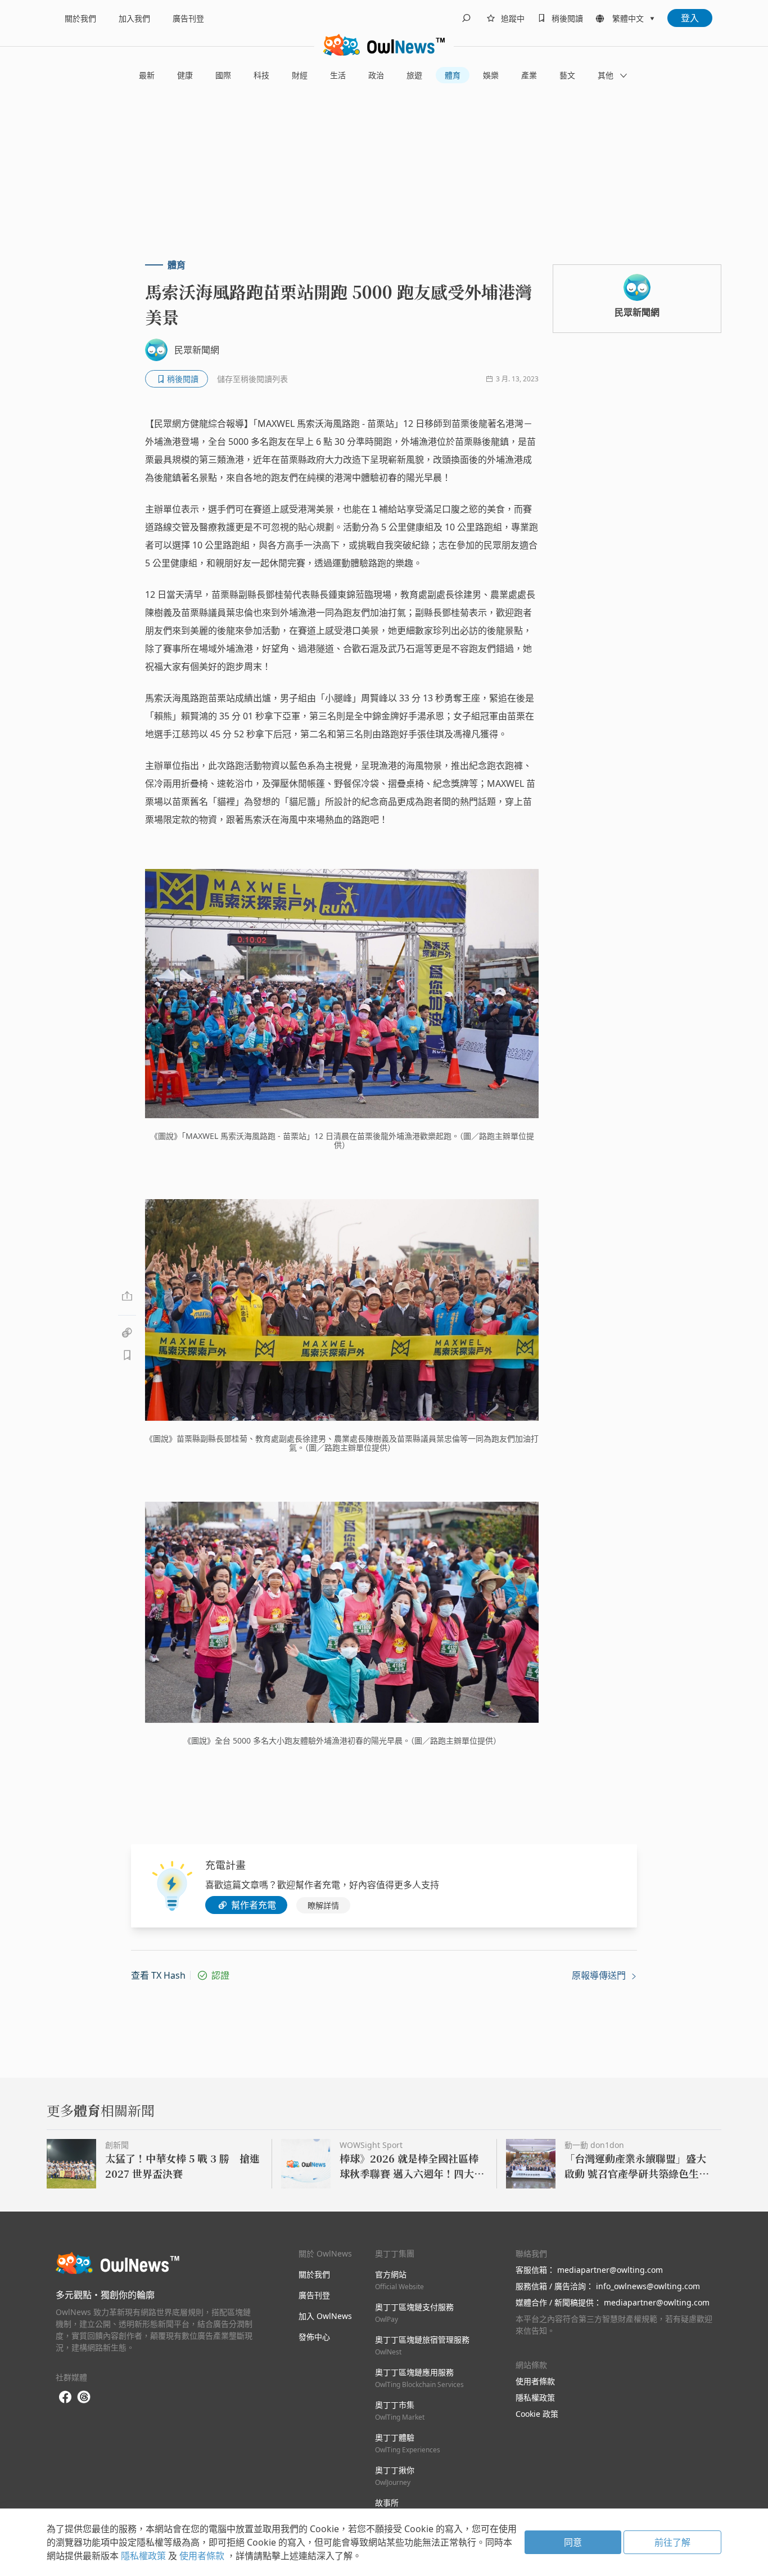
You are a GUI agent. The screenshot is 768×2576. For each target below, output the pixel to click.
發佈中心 (314, 2337)
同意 (573, 2542)
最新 (147, 75)
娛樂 (491, 75)
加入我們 (134, 18)
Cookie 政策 (537, 2414)
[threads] (84, 2397)
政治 (376, 75)
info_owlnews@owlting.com (648, 2286)
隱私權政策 (535, 2397)
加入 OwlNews (325, 2316)
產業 (529, 75)
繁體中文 (628, 18)
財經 (300, 75)
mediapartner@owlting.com (610, 2270)
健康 (185, 75)
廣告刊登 (188, 18)
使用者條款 (535, 2381)
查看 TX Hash (158, 1975)
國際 (223, 75)
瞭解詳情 (323, 1905)
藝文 (567, 75)
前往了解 (672, 2542)
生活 (338, 75)
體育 (453, 75)
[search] (466, 18)
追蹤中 (513, 18)
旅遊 (414, 75)
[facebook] (65, 2397)
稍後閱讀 (567, 18)
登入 (690, 18)
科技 (261, 75)
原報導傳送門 (600, 1975)
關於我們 (80, 18)
